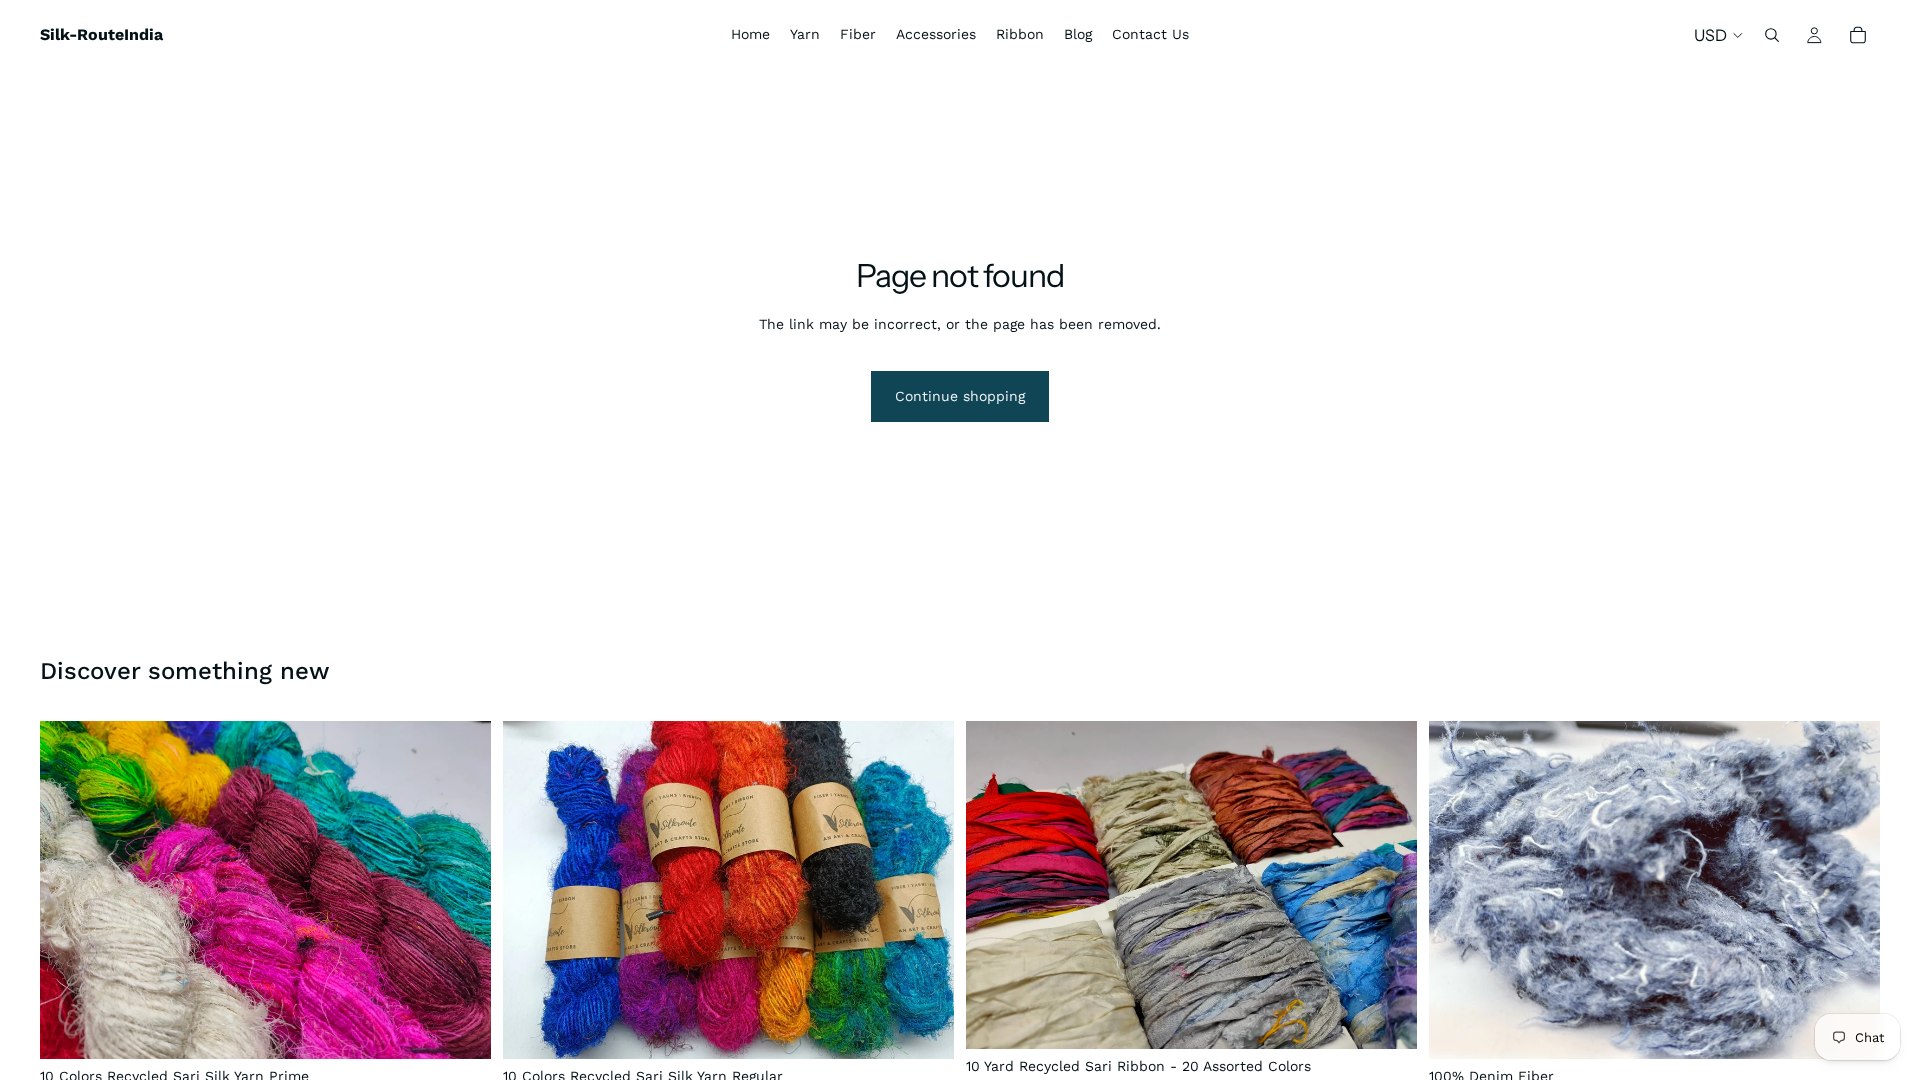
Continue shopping (960, 396)
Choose (477, 1027)
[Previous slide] (70, 890)
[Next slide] (461, 890)
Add (1403, 1017)
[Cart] (1858, 35)
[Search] (1772, 35)
